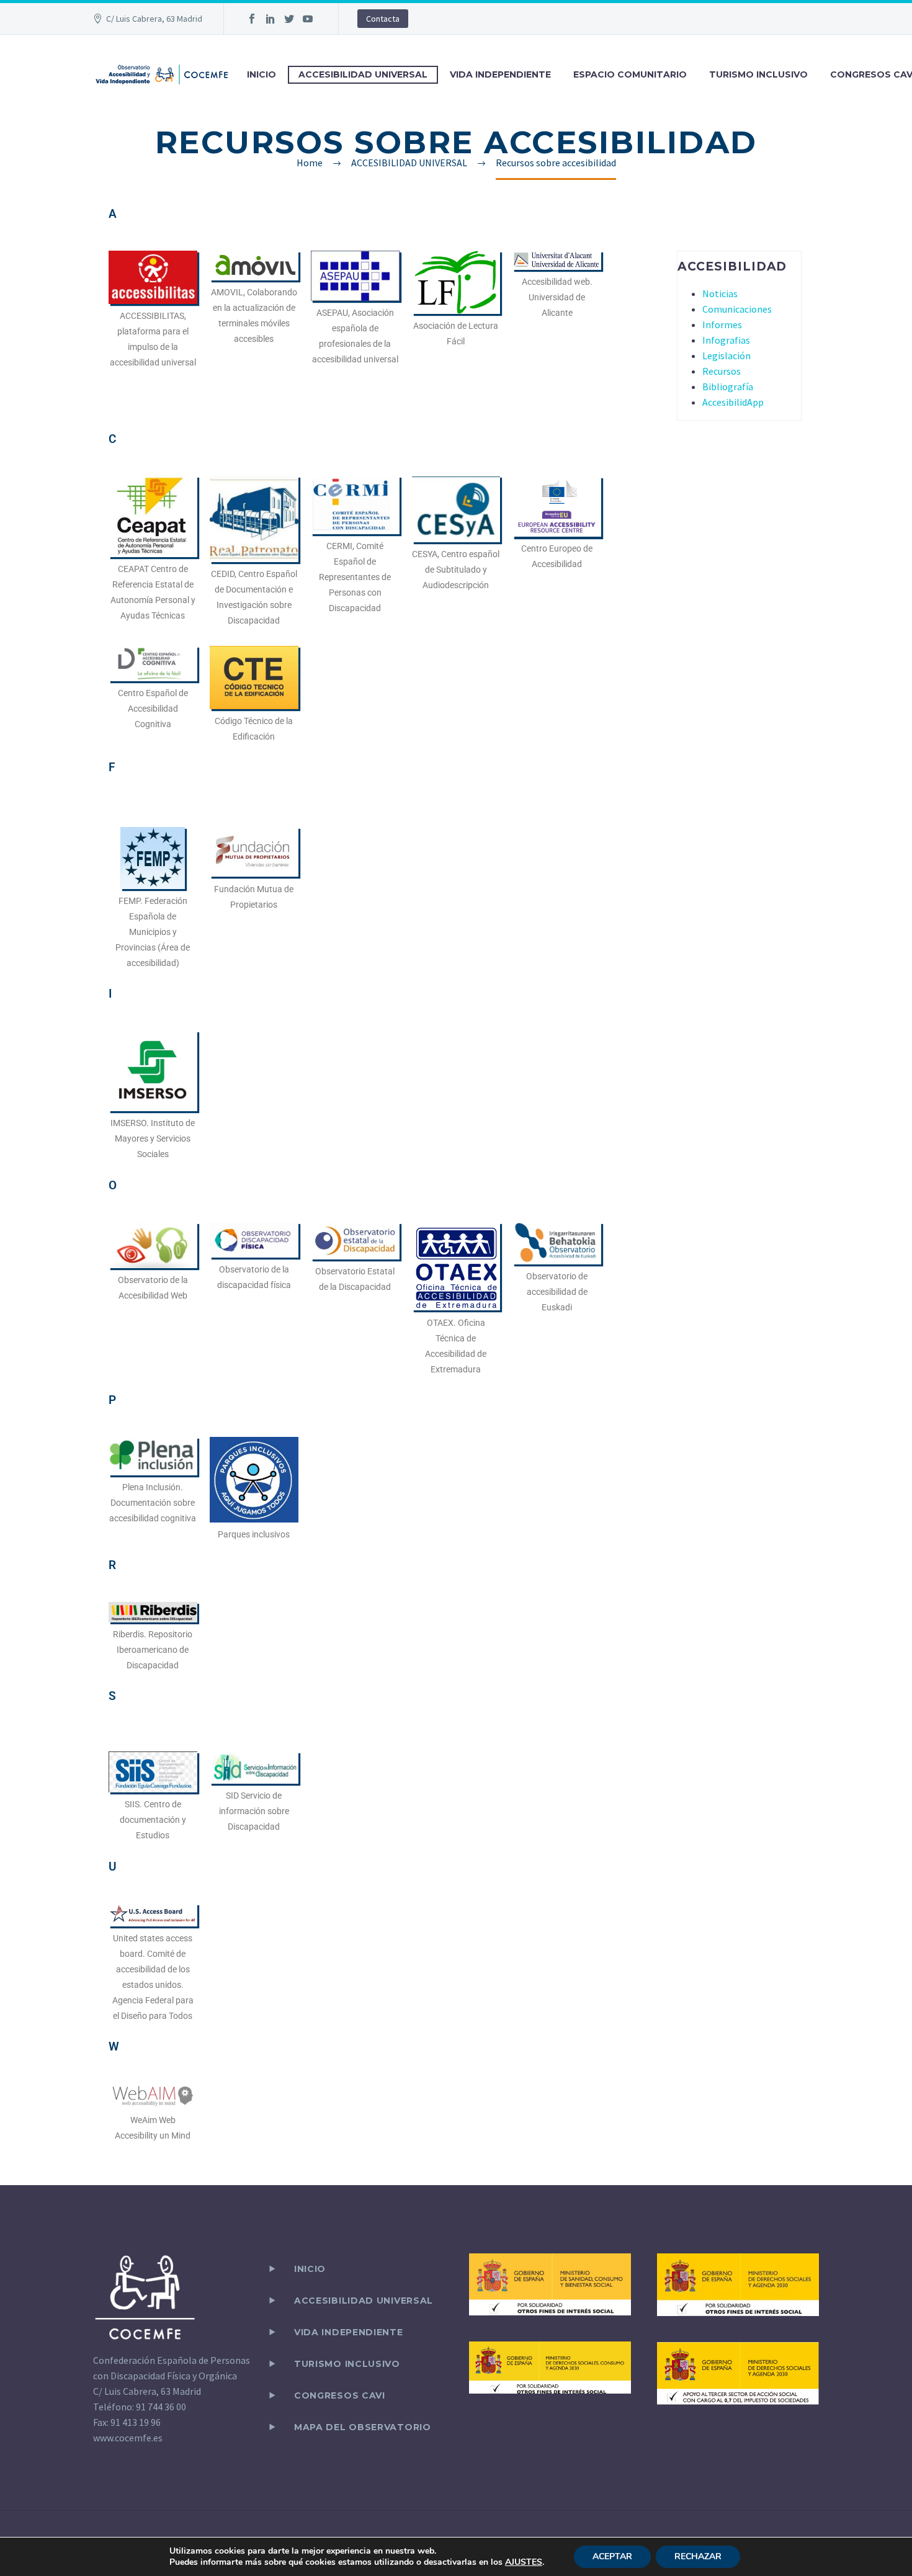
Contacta (383, 19)
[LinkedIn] (270, 19)
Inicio (310, 2269)
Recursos (722, 371)
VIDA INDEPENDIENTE (500, 74)
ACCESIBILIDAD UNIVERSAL (363, 74)
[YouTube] (308, 19)
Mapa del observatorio (363, 2427)
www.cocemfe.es (128, 2438)
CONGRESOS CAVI (340, 2395)
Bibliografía (728, 387)
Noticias (720, 293)
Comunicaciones (737, 309)
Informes (722, 324)
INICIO (262, 74)
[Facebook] (252, 19)
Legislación (726, 356)
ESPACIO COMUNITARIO (630, 74)
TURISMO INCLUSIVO (758, 74)
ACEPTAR (612, 2556)
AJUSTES (524, 2562)
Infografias (726, 340)
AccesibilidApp (733, 402)
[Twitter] (289, 19)
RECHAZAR (698, 2556)
